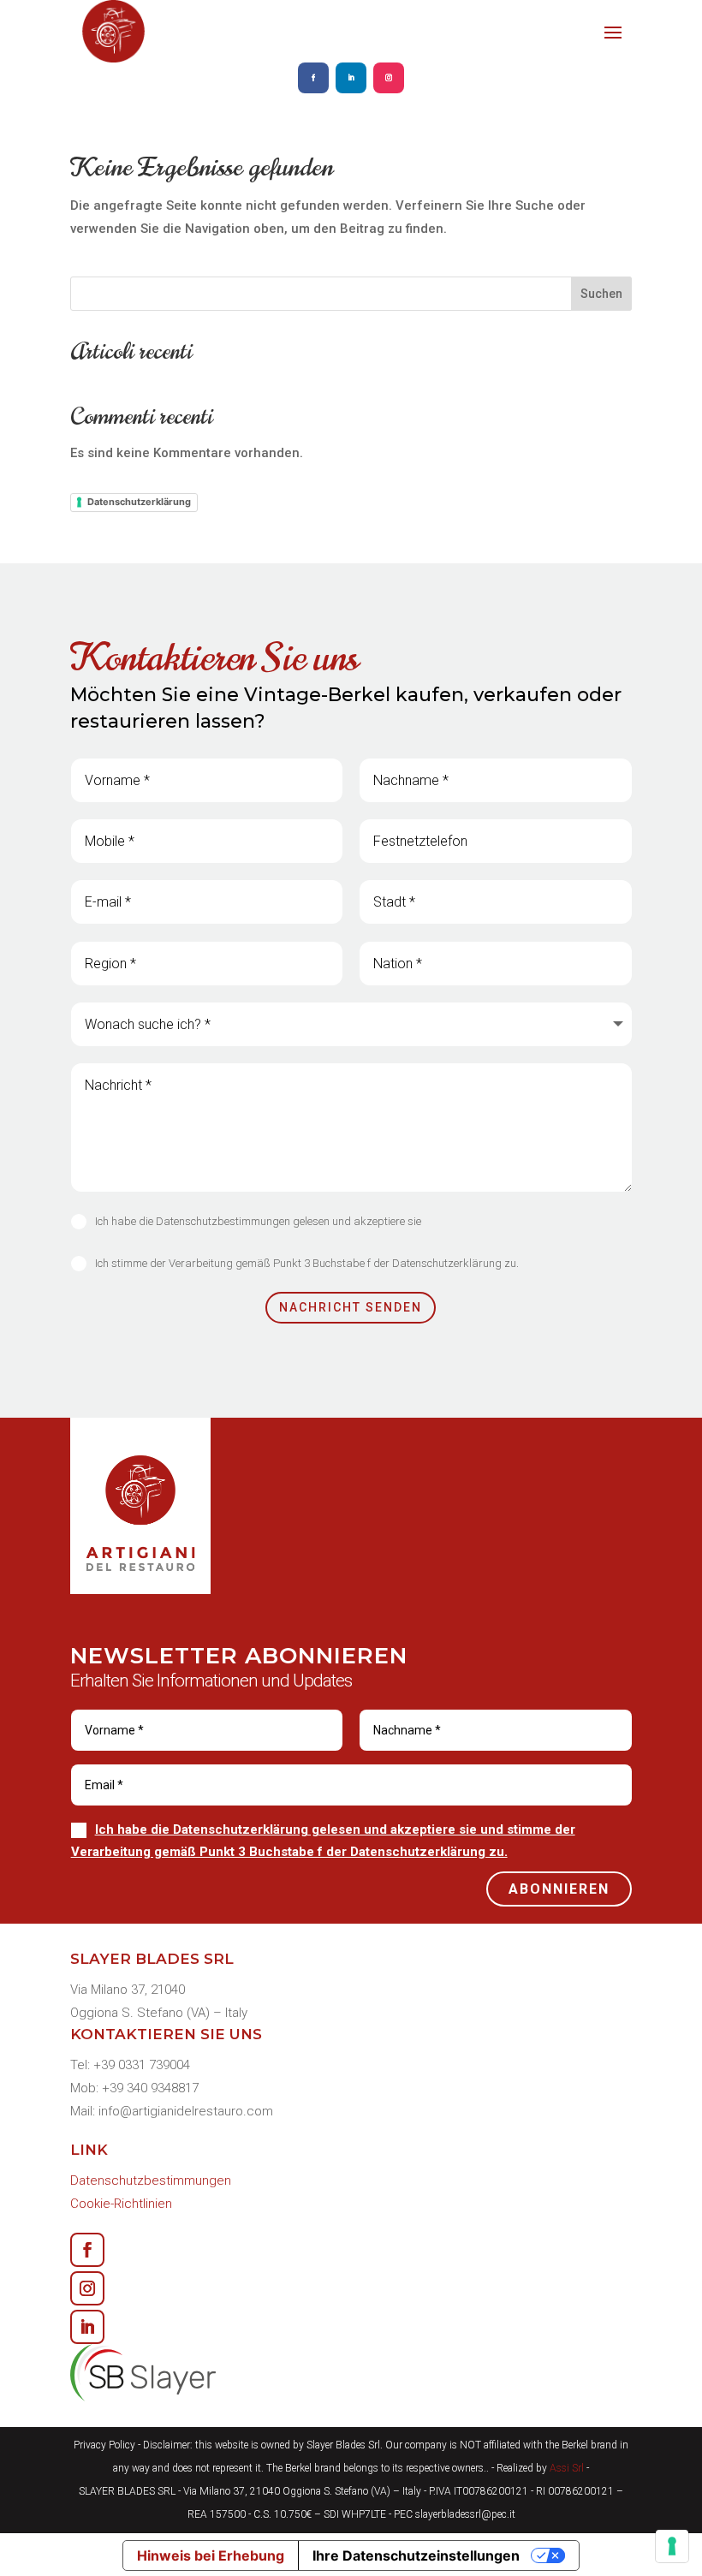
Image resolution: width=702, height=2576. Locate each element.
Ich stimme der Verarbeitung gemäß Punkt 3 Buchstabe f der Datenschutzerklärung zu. (307, 1263)
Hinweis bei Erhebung (211, 2555)
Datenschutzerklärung (139, 502)
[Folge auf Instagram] (389, 78)
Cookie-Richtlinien (121, 2204)
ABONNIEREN (559, 1889)
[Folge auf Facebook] (313, 78)
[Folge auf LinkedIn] (351, 78)
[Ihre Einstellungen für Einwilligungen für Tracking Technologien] (672, 2546)
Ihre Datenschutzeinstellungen (416, 2555)
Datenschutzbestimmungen (151, 2180)
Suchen (601, 294)
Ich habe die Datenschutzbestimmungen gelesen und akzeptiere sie (258, 1221)
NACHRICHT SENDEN (351, 1307)
